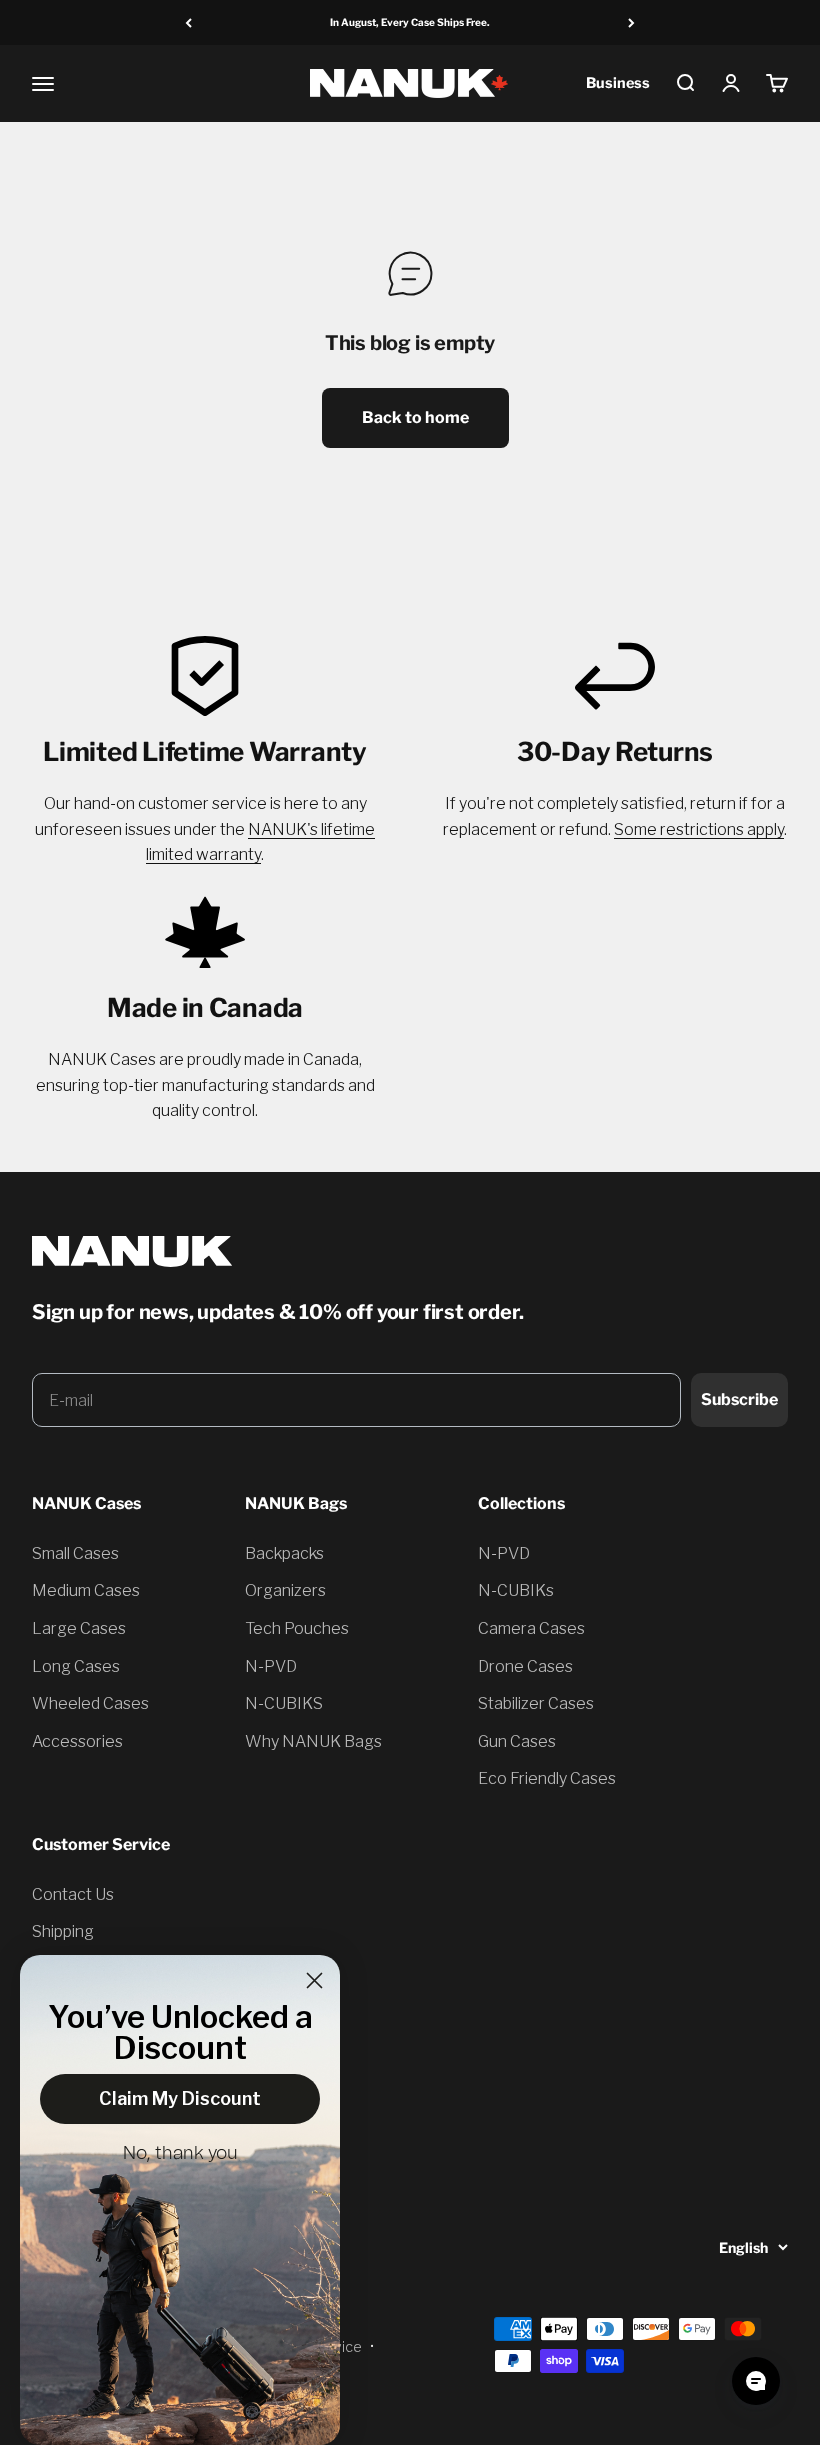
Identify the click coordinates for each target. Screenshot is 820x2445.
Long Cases (76, 1666)
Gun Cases (517, 1741)
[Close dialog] (314, 1980)
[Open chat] (756, 2381)
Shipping (63, 1931)
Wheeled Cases (90, 1703)
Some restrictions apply (699, 829)
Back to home (415, 417)
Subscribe (739, 1399)
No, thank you (180, 2154)
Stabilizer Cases (536, 1703)
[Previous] (188, 22)
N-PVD (271, 1666)
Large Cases (79, 1628)
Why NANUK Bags (313, 1741)
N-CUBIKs (516, 1590)
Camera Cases (531, 1628)
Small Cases (75, 1553)
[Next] (631, 22)
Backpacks (284, 1553)
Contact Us (73, 1894)
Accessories (77, 1741)
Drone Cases (525, 1666)
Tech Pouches (297, 1628)
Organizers (285, 1590)
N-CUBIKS (284, 1703)
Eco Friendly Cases (547, 1778)
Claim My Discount (180, 2098)
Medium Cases (86, 1590)
